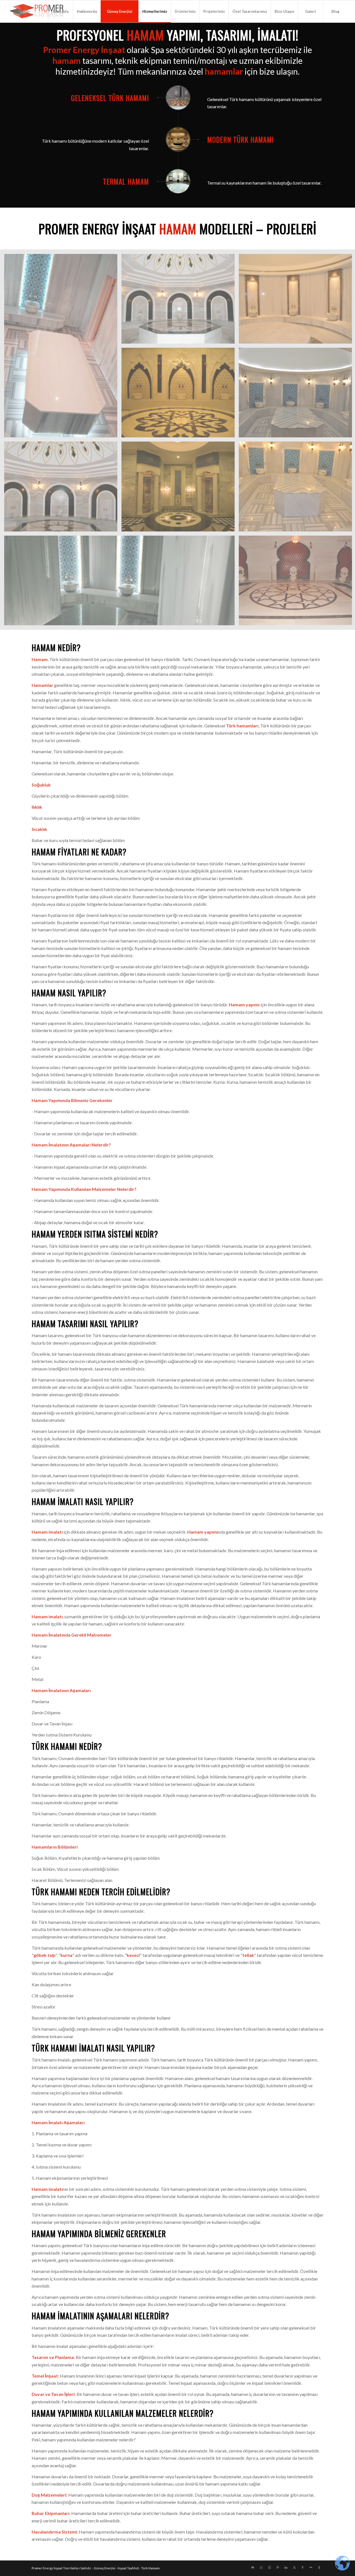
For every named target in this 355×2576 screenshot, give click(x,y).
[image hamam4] (180, 395)
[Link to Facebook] (303, 2567)
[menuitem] (60, 11)
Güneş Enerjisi (105, 2568)
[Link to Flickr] (311, 2567)
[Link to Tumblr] (319, 2567)
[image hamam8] (121, 583)
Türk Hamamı (150, 2568)
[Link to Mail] (253, 2567)
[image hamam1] (63, 348)
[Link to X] (294, 2567)
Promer (37, 2568)
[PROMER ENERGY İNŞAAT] (38, 11)
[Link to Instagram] (269, 2567)
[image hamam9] (63, 488)
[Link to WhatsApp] (261, 2567)
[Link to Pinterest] (278, 2567)
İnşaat (58, 2568)
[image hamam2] (180, 301)
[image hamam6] (180, 488)
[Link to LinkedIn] (286, 2567)
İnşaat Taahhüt (128, 2568)
